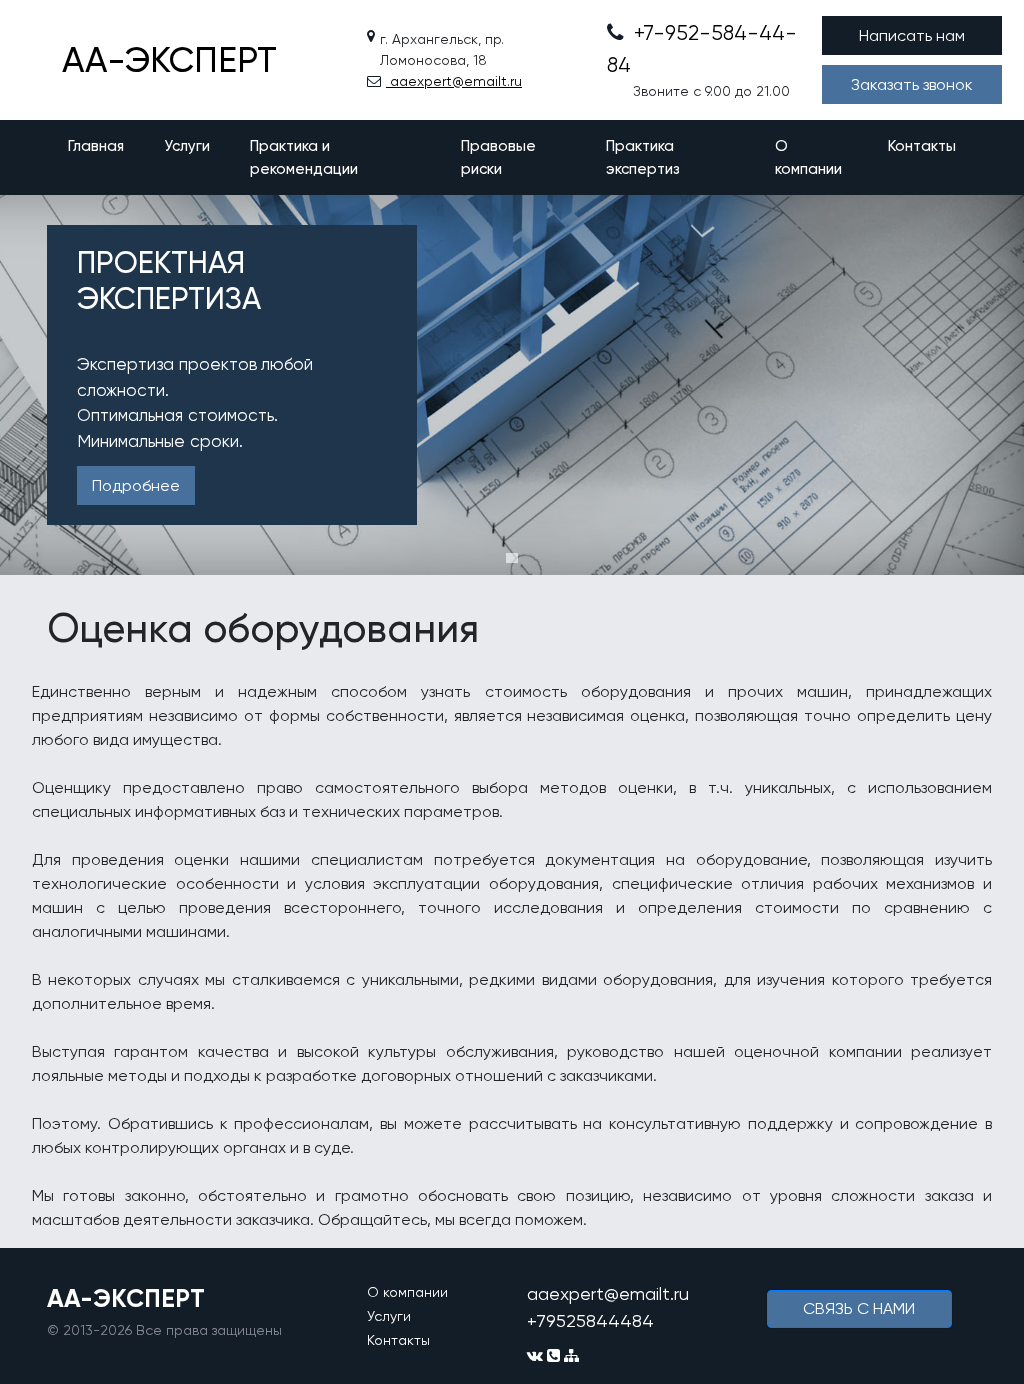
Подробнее (136, 485)
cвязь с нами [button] (859, 1308)
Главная (96, 146)
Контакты (922, 146)
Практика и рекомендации (304, 157)
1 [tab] (512, 558)
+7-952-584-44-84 (702, 49)
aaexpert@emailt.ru (454, 81)
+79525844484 (590, 1320)
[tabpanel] (512, 385)
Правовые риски (498, 157)
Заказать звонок (912, 84)
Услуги (187, 146)
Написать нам (912, 35)
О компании (808, 157)
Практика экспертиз (643, 157)
